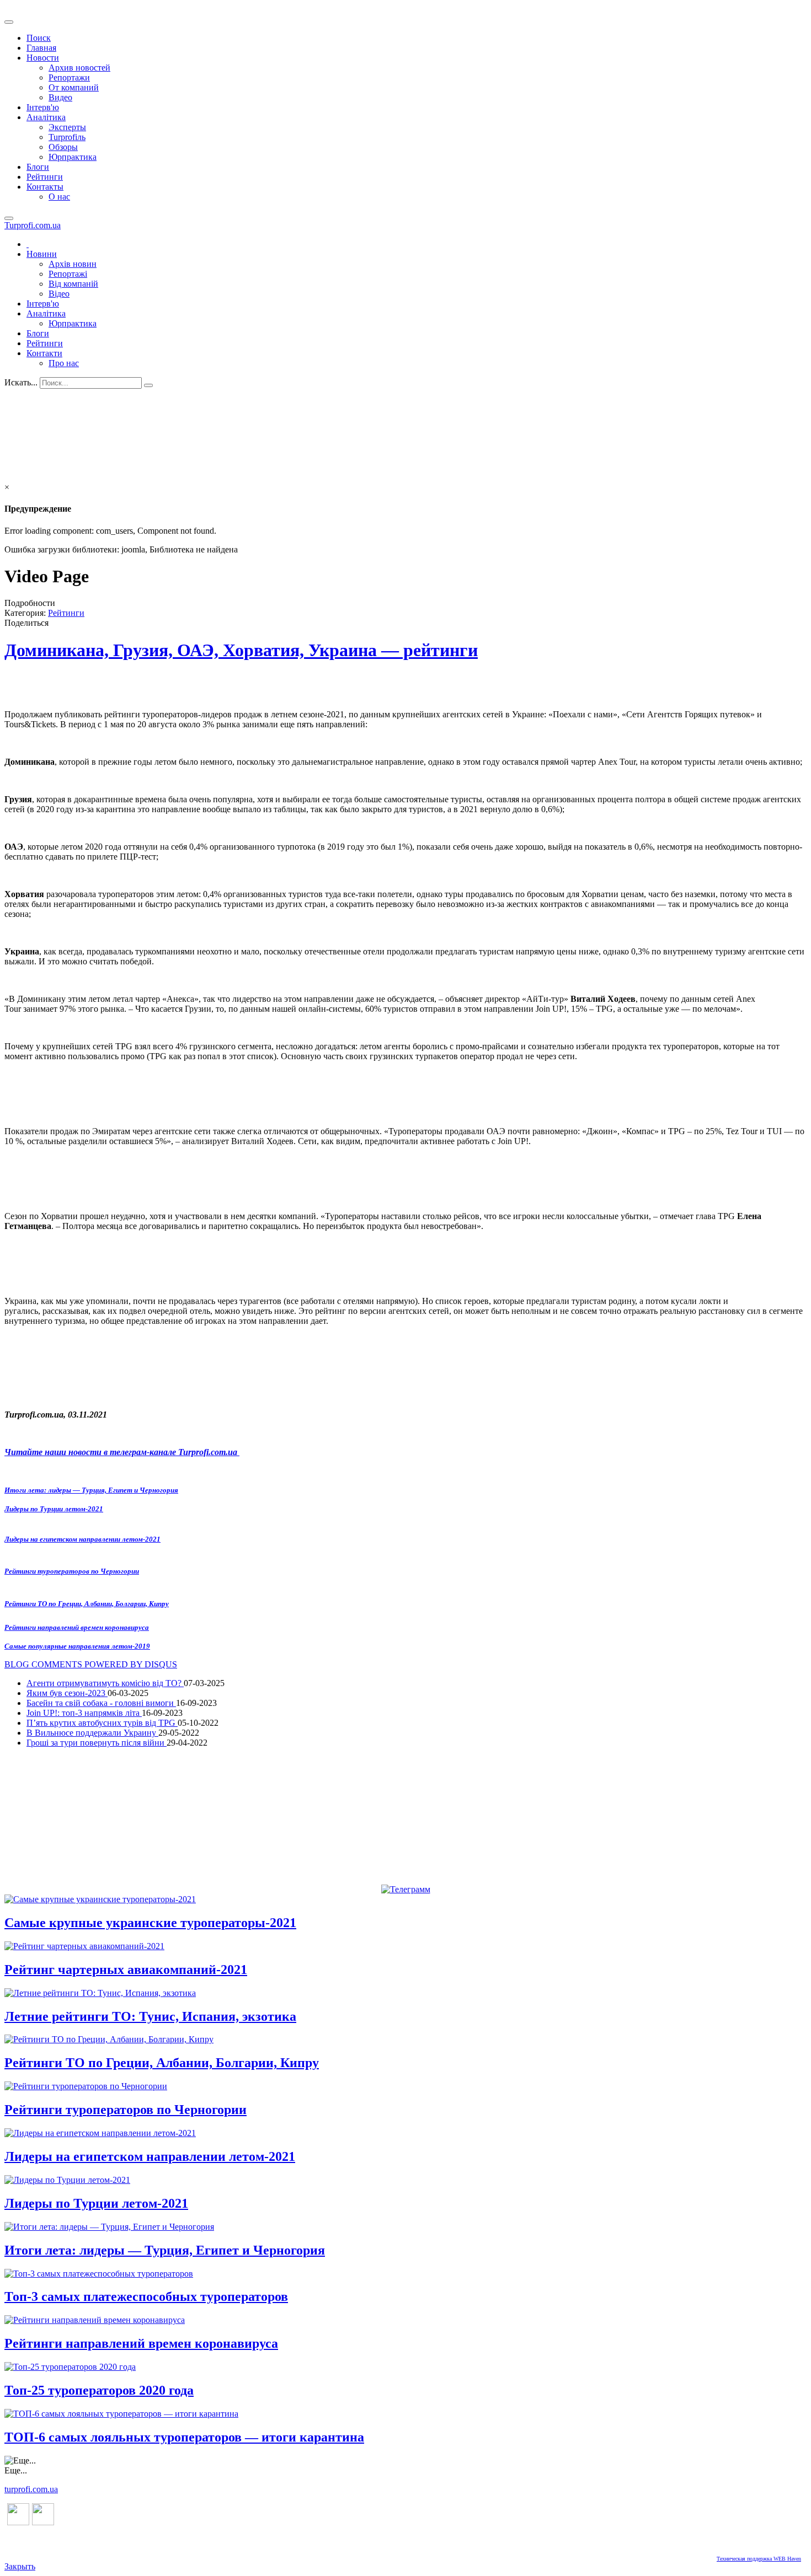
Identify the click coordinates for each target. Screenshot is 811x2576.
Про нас (64, 363)
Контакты (45, 187)
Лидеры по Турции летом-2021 (54, 1509)
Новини (42, 254)
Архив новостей (79, 68)
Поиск (39, 38)
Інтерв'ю (43, 107)
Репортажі (68, 274)
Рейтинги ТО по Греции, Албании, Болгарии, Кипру (87, 1604)
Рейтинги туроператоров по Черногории (72, 1571)
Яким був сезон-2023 (67, 1693)
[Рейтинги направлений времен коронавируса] (95, 2320)
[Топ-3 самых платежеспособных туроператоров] (99, 2274)
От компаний (74, 87)
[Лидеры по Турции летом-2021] (67, 2180)
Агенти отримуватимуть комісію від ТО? (105, 1683)
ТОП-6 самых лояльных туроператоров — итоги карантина (184, 2437)
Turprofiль (67, 137)
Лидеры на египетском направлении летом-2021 (82, 1539)
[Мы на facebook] (18, 2522)
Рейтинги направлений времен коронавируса (77, 1627)
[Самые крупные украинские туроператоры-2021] (100, 1899)
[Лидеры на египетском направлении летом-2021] (100, 2133)
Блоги (38, 167)
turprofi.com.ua (31, 2489)
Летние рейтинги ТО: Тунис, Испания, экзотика (150, 2016)
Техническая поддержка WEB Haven (759, 2559)
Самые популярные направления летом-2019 (77, 1646)
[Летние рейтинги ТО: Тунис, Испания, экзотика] (100, 1993)
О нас (59, 197)
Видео (60, 97)
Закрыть (20, 2566)
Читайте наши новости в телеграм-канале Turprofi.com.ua (122, 1452)
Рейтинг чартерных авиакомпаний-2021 (126, 1969)
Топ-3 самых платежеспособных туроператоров (146, 2296)
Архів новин (73, 264)
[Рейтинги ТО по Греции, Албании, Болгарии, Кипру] (109, 2039)
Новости (43, 58)
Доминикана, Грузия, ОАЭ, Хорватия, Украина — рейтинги (241, 650)
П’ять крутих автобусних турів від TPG (102, 1723)
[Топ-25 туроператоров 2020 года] (70, 2367)
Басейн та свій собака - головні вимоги (101, 1703)
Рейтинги (45, 177)
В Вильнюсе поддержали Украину (92, 1733)
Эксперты (67, 127)
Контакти (44, 353)
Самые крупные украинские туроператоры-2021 (150, 1923)
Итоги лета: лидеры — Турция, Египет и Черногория (91, 1490)
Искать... (21, 382)
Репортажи (69, 77)
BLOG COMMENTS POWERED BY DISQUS (91, 1664)
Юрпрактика (73, 157)
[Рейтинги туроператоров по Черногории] (86, 2086)
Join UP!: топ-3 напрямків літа (84, 1713)
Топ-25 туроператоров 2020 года (99, 2390)
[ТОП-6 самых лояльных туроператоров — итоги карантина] (121, 2414)
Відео (59, 294)
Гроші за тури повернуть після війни (97, 1743)
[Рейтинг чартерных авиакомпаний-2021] (84, 1946)
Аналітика (46, 117)
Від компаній (73, 284)
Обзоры (63, 147)
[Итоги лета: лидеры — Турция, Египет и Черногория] (109, 2227)
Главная (41, 48)
